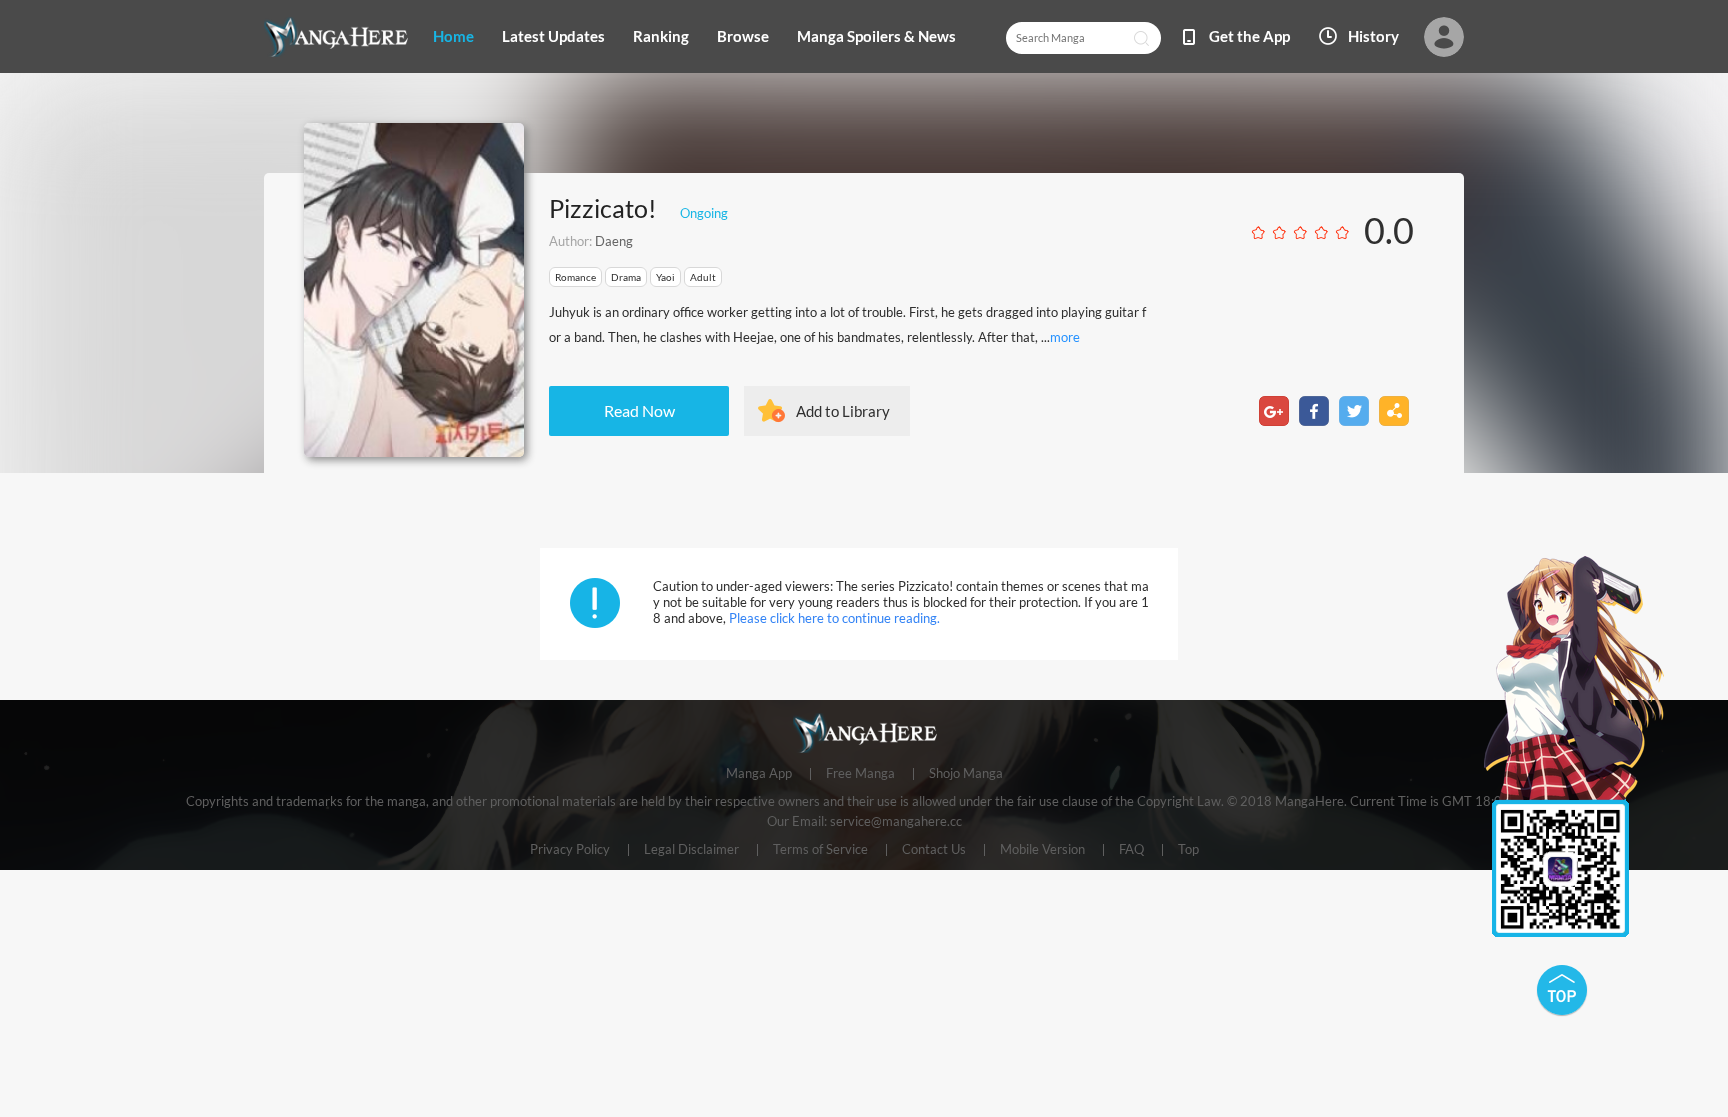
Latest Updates (553, 36)
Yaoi (665, 277)
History (1373, 36)
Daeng (614, 241)
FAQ (1131, 850)
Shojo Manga (966, 774)
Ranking (661, 36)
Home (453, 36)
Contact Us (934, 850)
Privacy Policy (570, 850)
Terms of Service (820, 850)
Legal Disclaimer (691, 850)
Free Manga (860, 774)
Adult (703, 277)
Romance (575, 277)
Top (1188, 850)
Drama (626, 277)
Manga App (759, 774)
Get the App (1249, 36)
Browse (743, 36)
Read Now (639, 410)
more (1065, 337)
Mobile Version (1042, 850)
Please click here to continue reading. (834, 618)
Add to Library (843, 411)
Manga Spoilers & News (876, 36)
